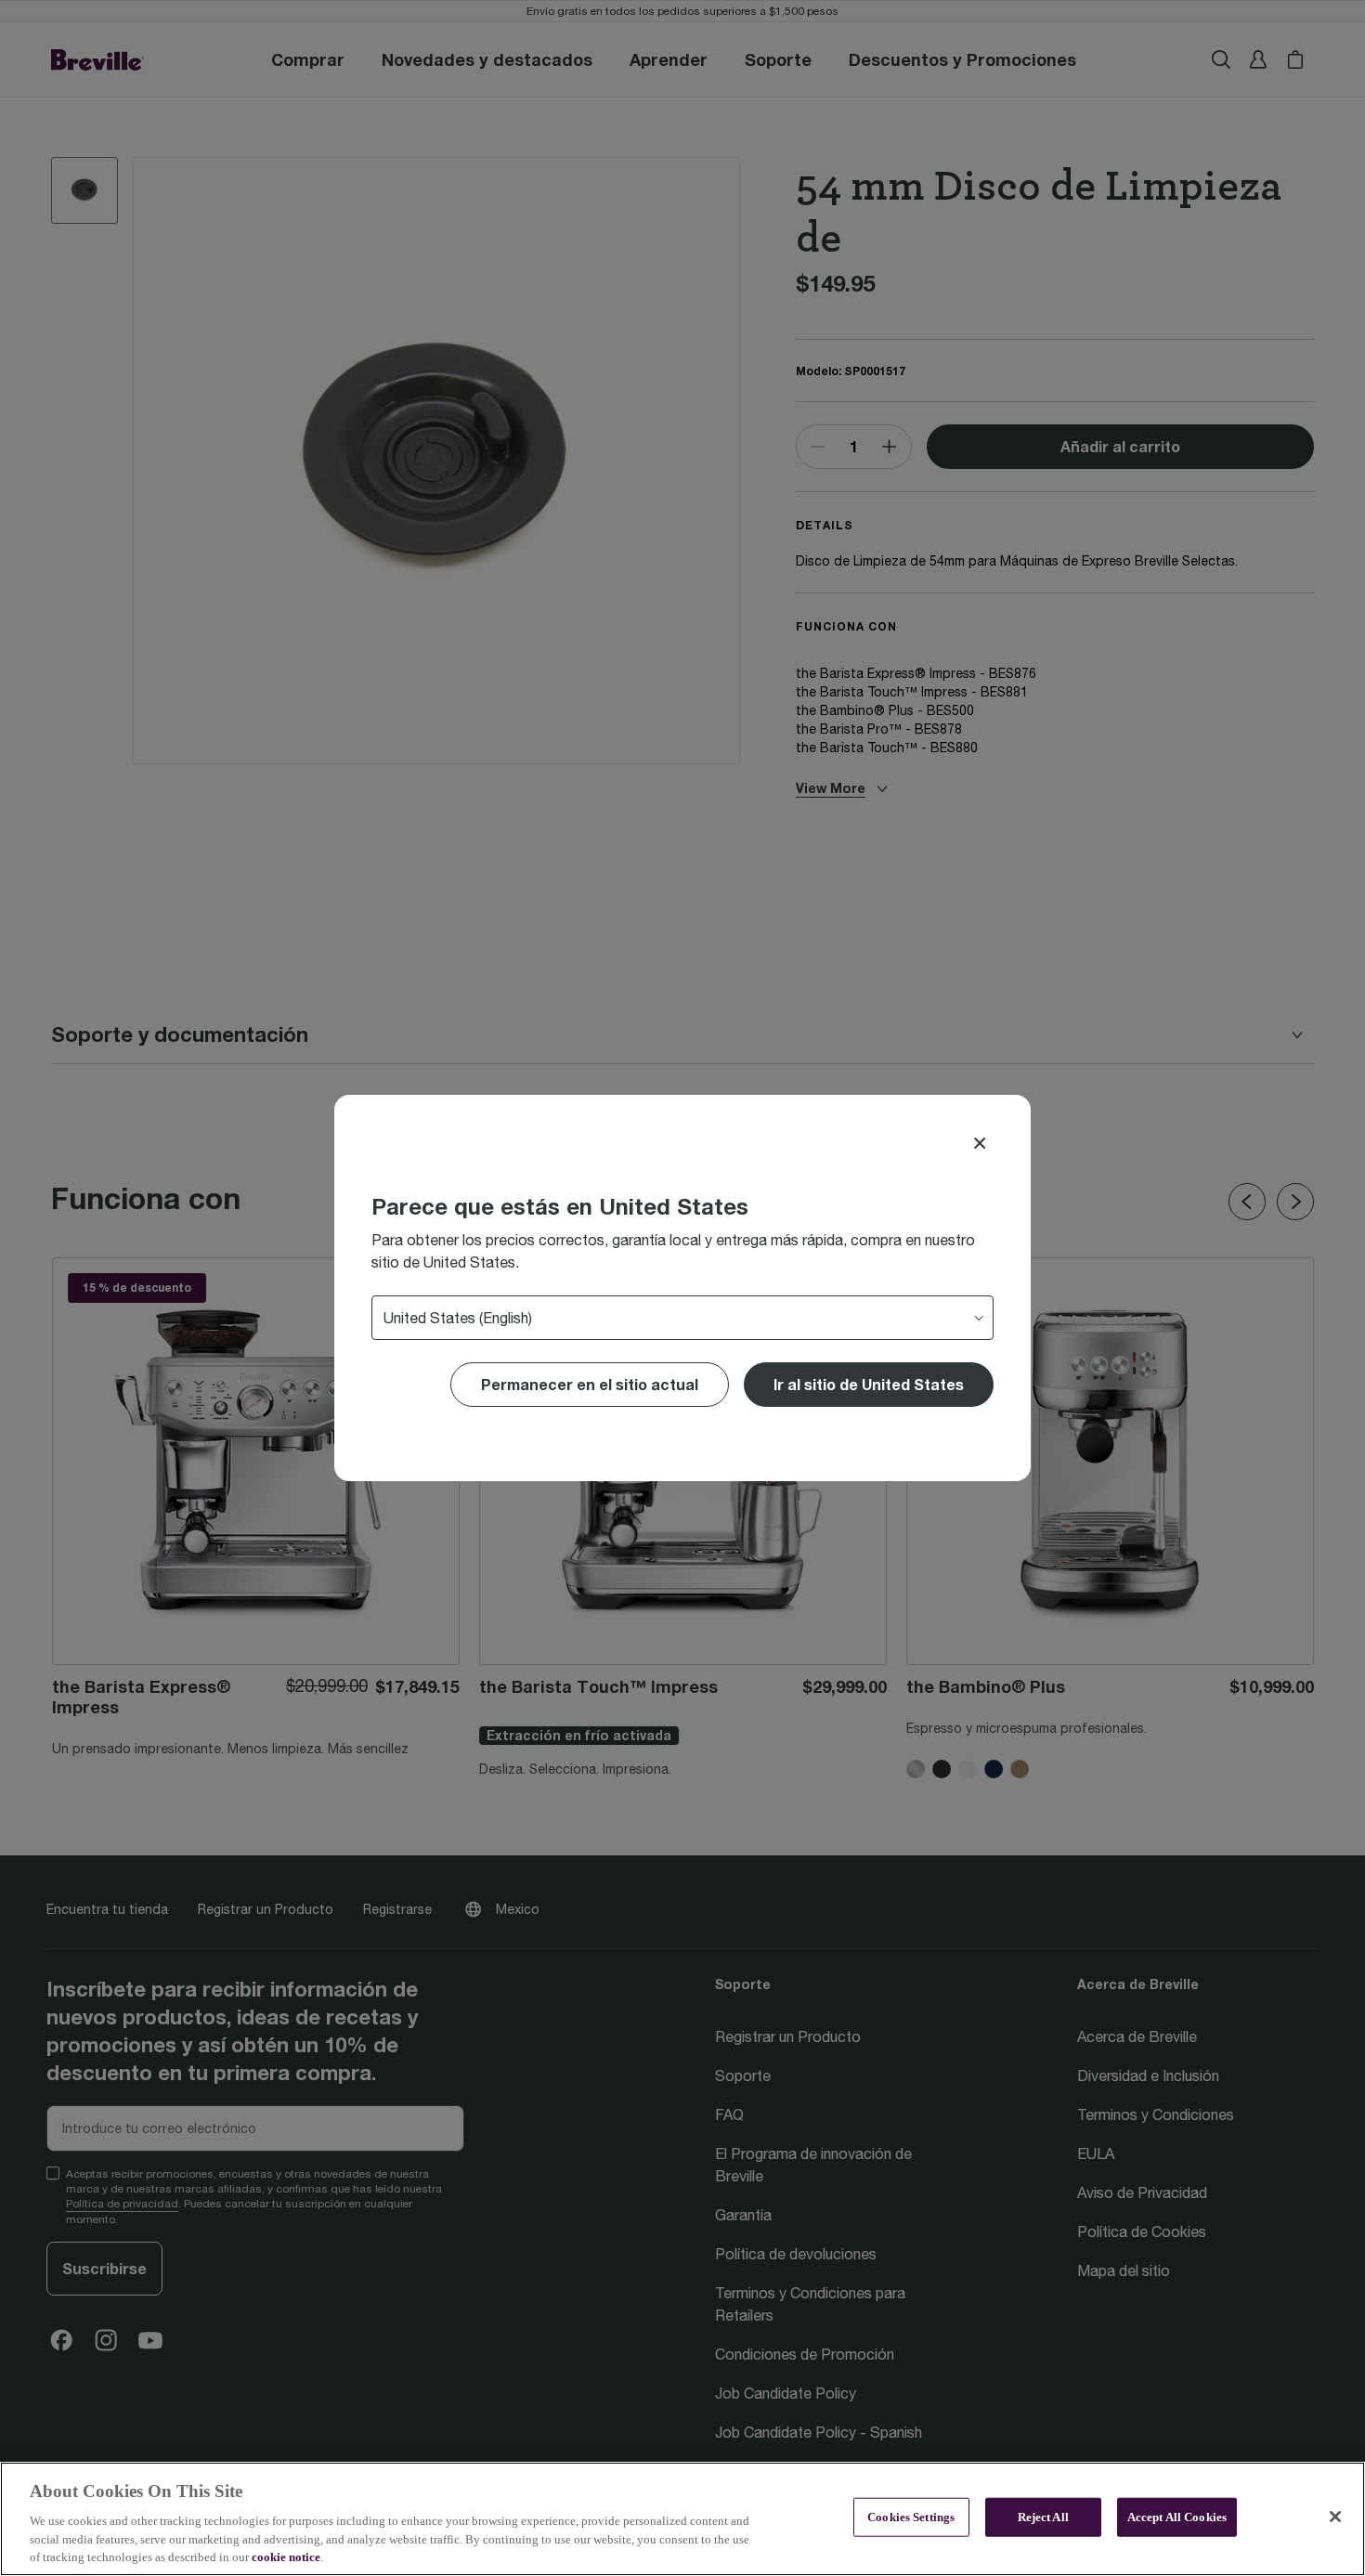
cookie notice (286, 2557)
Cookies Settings (911, 2517)
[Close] (980, 1143)
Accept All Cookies (1177, 2517)
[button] (869, 1385)
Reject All (1043, 2517)
